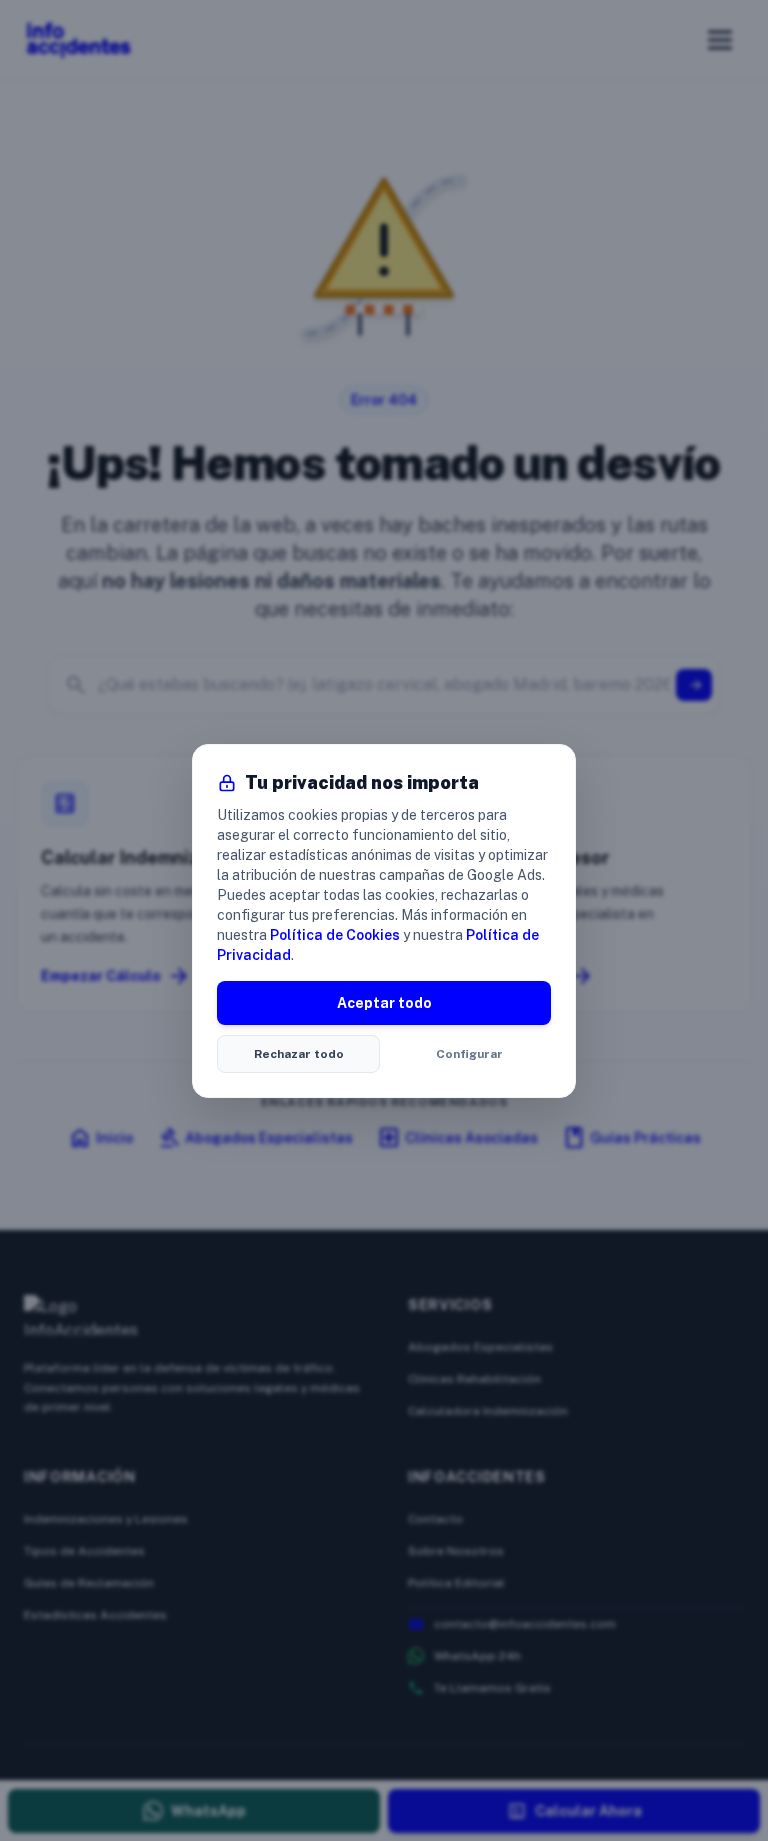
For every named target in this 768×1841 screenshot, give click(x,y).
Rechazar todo (299, 1054)
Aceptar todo (384, 1003)
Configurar (469, 1054)
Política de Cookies (335, 935)
